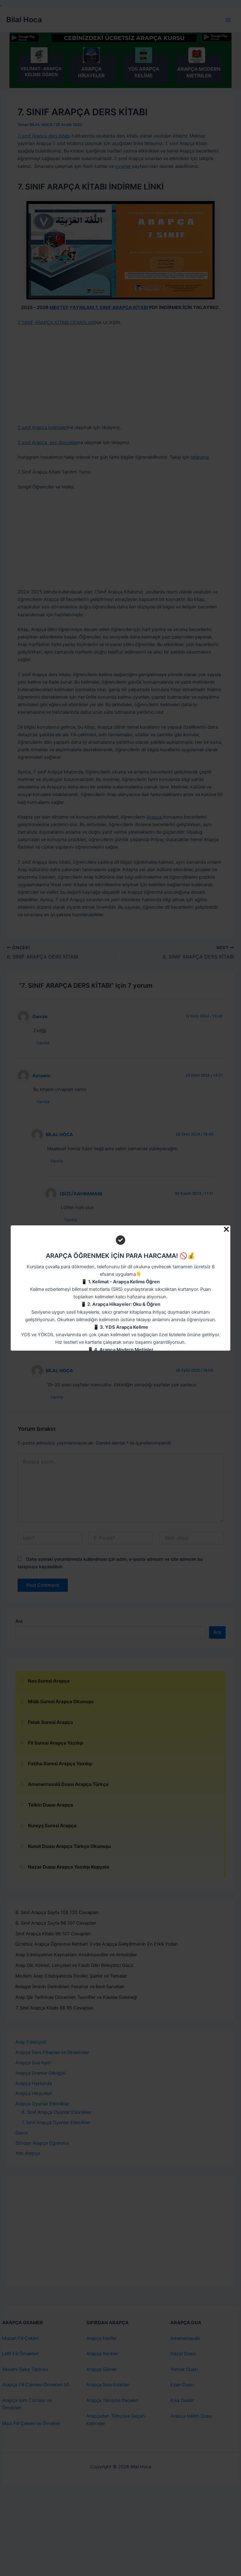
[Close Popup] (226, 1230)
